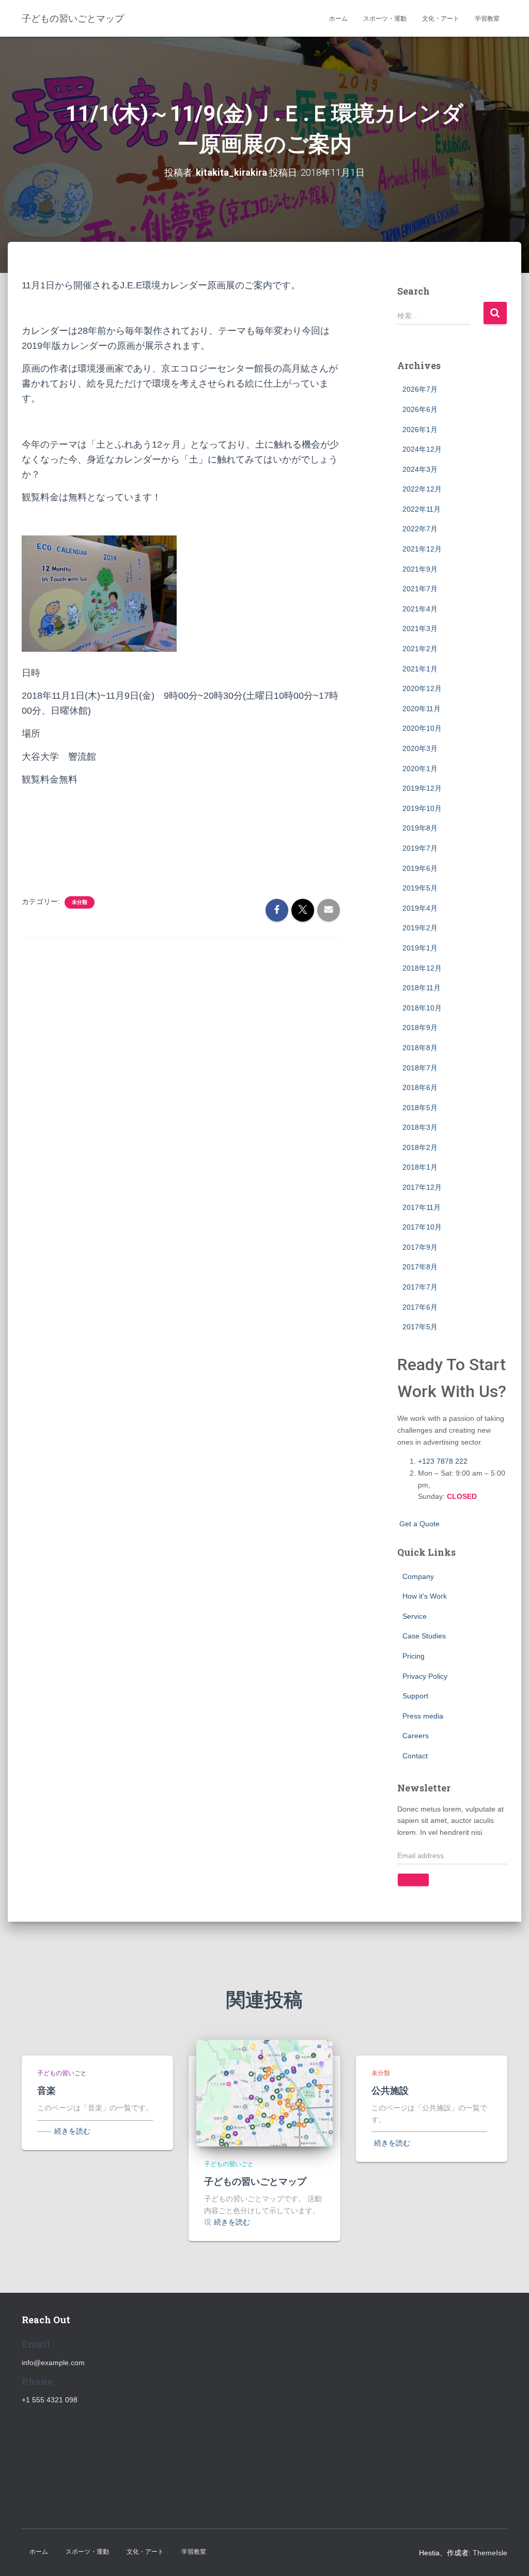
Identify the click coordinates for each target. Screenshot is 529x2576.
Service (415, 1616)
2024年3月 (420, 469)
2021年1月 (420, 669)
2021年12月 (422, 549)
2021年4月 (420, 609)
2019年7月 (420, 848)
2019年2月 (420, 928)
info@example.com (53, 2363)
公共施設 (390, 2090)
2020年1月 (420, 769)
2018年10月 (422, 1008)
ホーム (338, 19)
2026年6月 (420, 409)
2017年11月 (422, 1207)
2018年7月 (420, 1068)
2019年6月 (420, 868)
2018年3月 (420, 1127)
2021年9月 (420, 569)
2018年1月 (420, 1167)
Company (418, 1576)
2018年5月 (420, 1108)
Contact (415, 1756)
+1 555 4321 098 (50, 2400)
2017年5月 (420, 1327)
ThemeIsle (490, 2553)
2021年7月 (420, 589)
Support (415, 1696)
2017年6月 (420, 1307)
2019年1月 (420, 948)
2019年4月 (420, 908)
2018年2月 (420, 1147)
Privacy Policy (425, 1676)
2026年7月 (420, 389)
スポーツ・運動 (385, 19)
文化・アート (441, 19)
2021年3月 (420, 628)
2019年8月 (420, 828)
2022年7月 (420, 529)
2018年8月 (420, 1048)
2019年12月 (422, 788)
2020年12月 (422, 688)
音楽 (46, 2090)
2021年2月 (420, 649)
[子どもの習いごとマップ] (264, 2093)
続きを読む (72, 2131)
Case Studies (424, 1636)
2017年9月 (420, 1247)
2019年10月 (422, 808)
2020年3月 (420, 748)
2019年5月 (420, 888)
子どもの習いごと (62, 2073)
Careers (416, 1736)
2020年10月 (422, 728)
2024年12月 (422, 449)
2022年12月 (422, 489)
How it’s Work (425, 1596)
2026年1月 (420, 430)
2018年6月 (420, 1087)
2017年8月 (420, 1267)
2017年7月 (420, 1287)
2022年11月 (422, 509)
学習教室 (487, 19)
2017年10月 (422, 1227)
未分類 (80, 902)
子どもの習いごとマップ (255, 2181)
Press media (423, 1716)
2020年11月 (422, 709)
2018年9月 (420, 1028)
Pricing (414, 1656)
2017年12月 (422, 1187)
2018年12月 (422, 968)
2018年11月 (422, 988)
